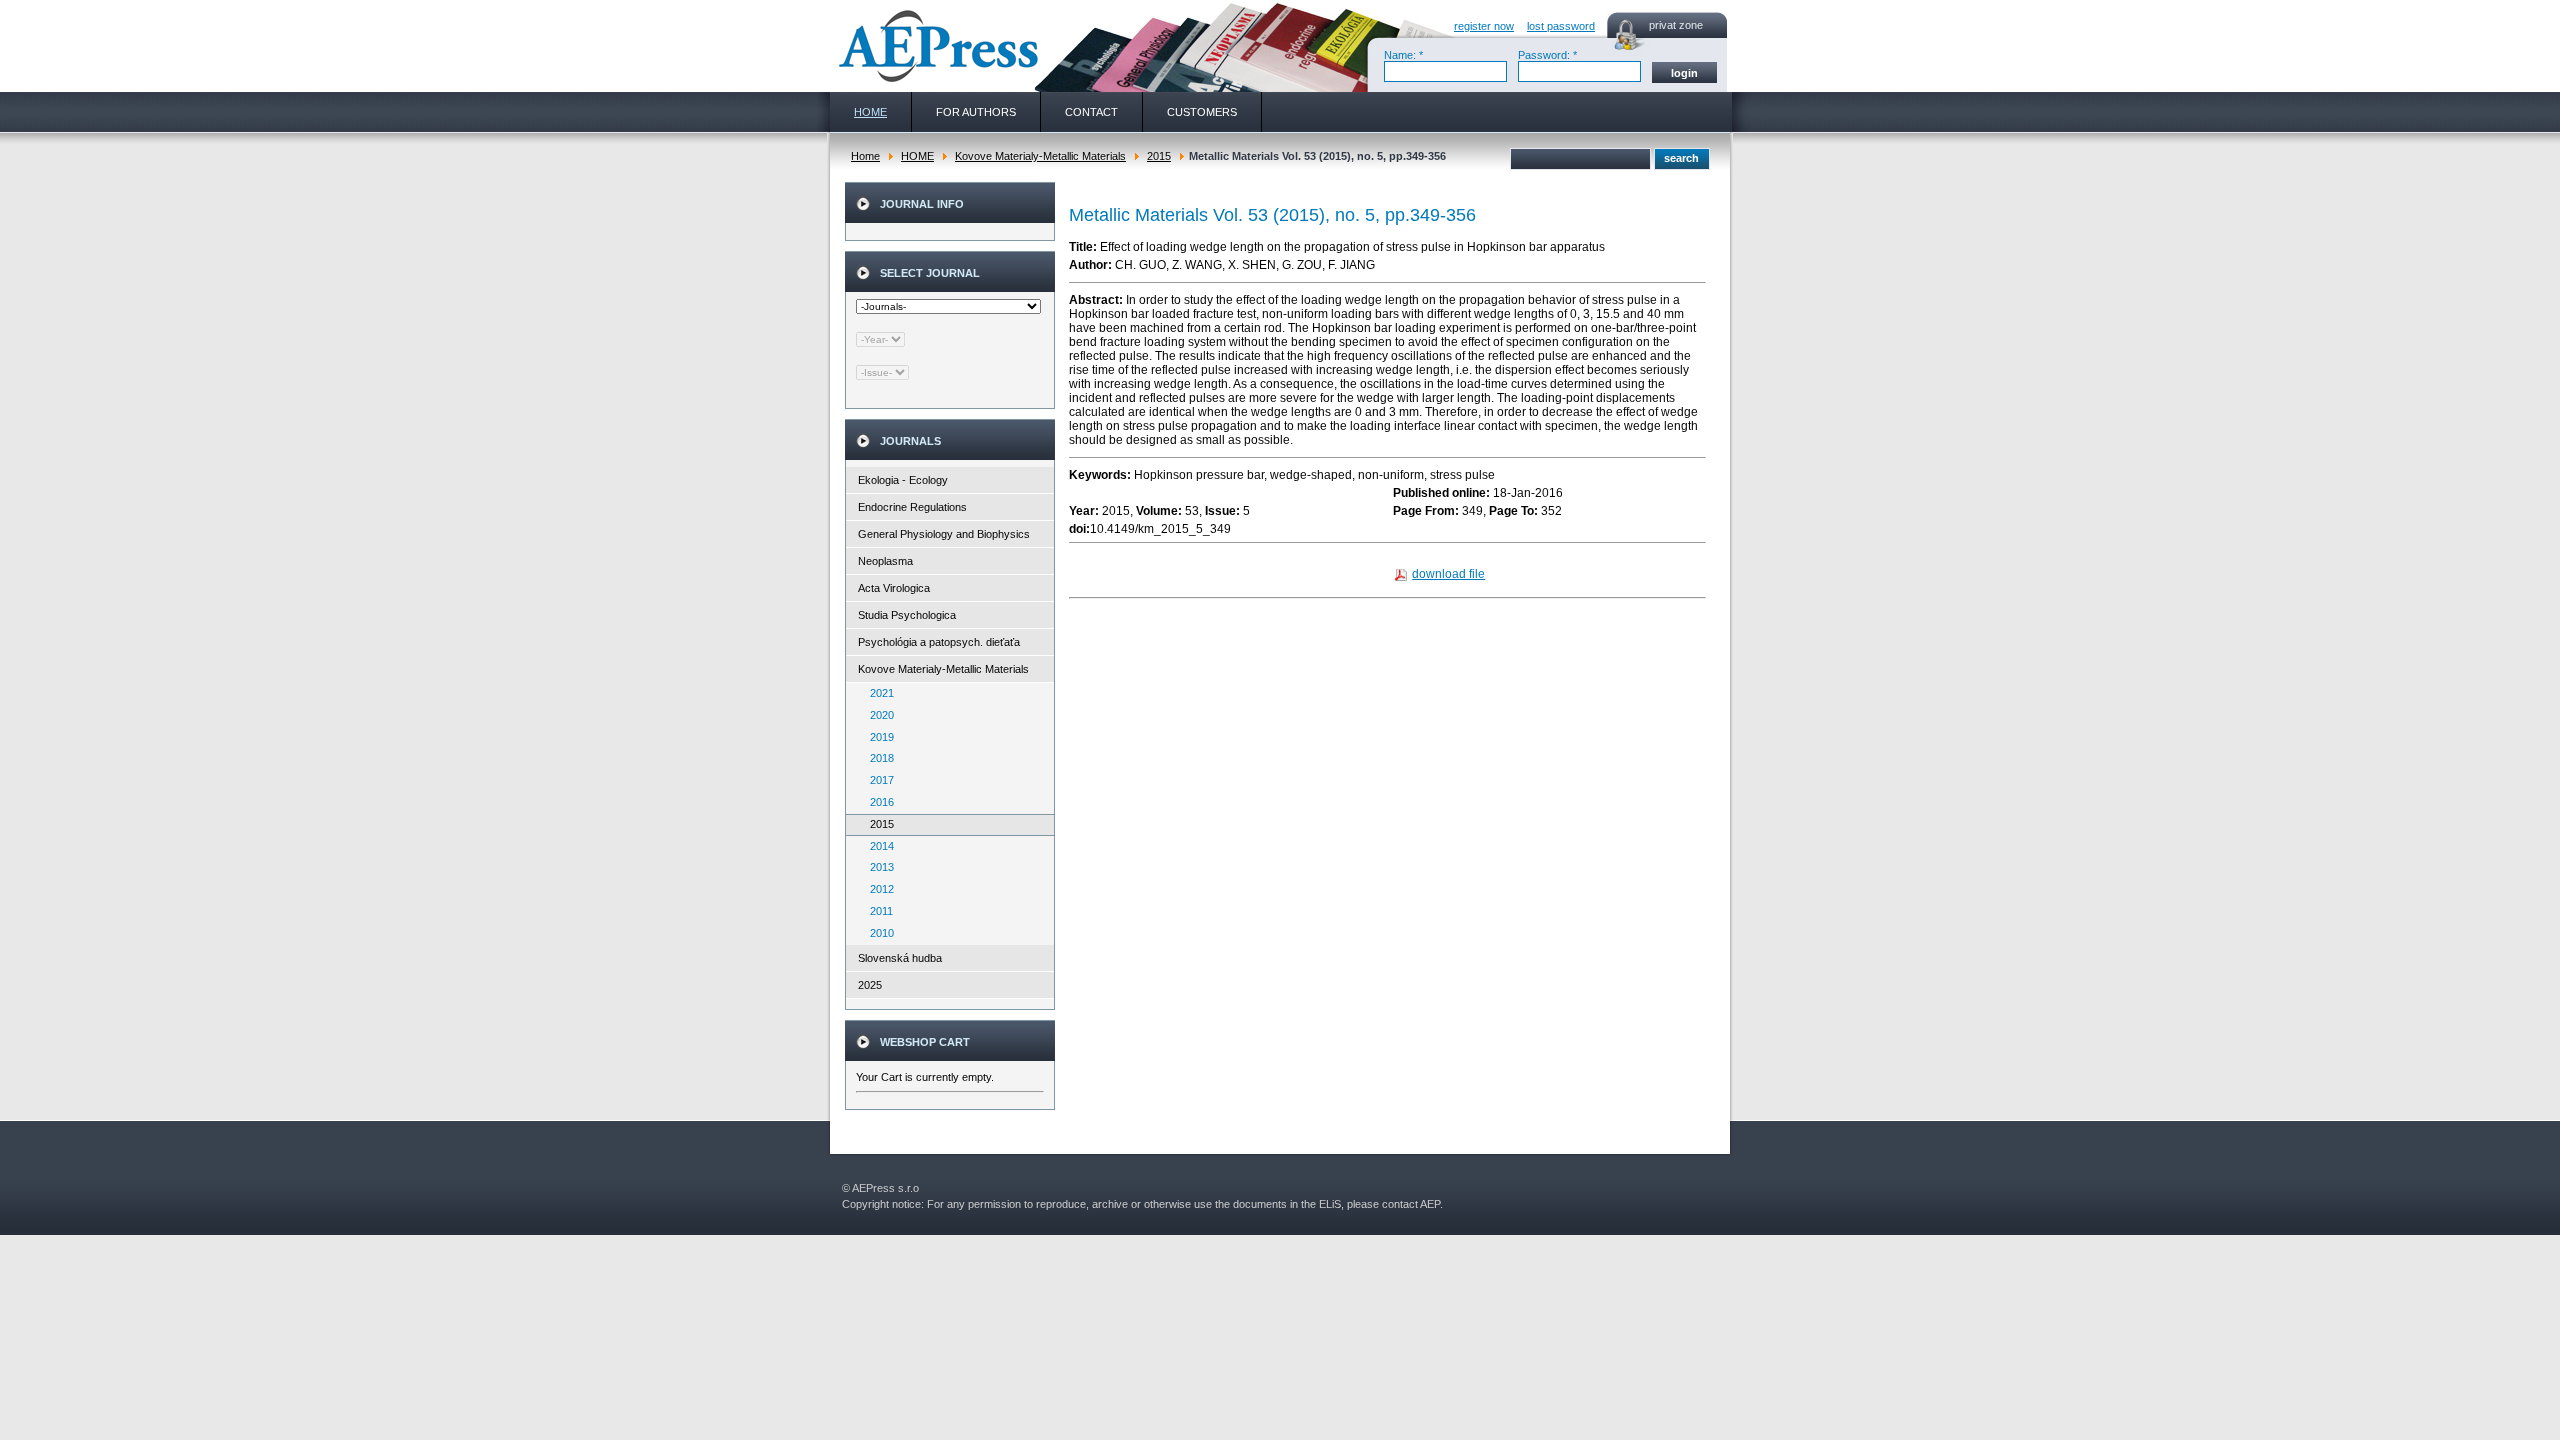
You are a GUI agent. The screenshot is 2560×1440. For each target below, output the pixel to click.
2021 (877, 693)
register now (1484, 26)
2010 (877, 933)
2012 (877, 889)
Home (865, 156)
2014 (877, 846)
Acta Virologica (894, 588)
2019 (877, 737)
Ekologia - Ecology (903, 480)
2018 (877, 758)
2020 (877, 715)
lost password (1561, 26)
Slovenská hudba (900, 958)
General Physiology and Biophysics (944, 534)
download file (1448, 574)
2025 (870, 985)
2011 (877, 911)
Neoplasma (885, 561)
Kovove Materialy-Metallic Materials (1040, 156)
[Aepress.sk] (936, 46)
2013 (877, 867)
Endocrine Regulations (912, 507)
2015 (1159, 156)
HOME (917, 156)
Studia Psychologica (907, 615)
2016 (877, 802)
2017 (877, 780)
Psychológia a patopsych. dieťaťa (939, 642)
